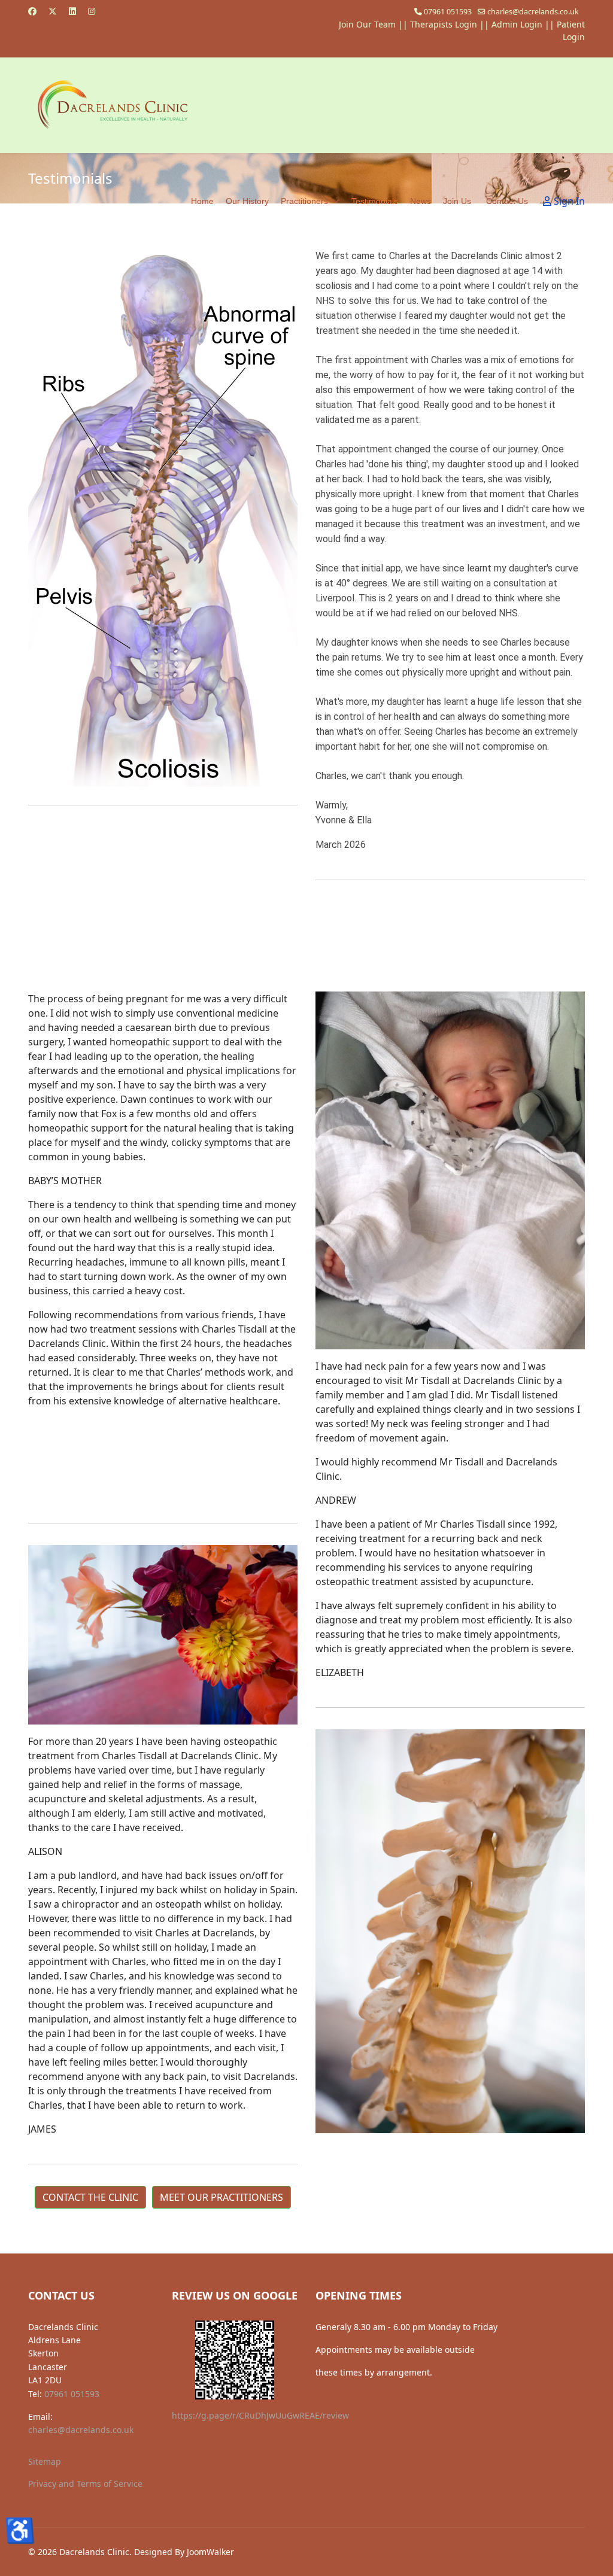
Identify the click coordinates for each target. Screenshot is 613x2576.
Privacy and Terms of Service (85, 2484)
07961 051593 (448, 12)
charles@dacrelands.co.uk (533, 12)
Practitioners (304, 201)
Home (202, 201)
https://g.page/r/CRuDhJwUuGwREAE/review (260, 2415)
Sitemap (45, 2461)
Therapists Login (444, 24)
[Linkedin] (72, 11)
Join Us (457, 201)
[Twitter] (53, 11)
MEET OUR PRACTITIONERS (221, 2197)
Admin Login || (524, 24)
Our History (247, 201)
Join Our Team (367, 24)
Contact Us (507, 201)
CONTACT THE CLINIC (90, 2197)
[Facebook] (32, 11)
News (421, 201)
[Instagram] (92, 11)
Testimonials (375, 201)
